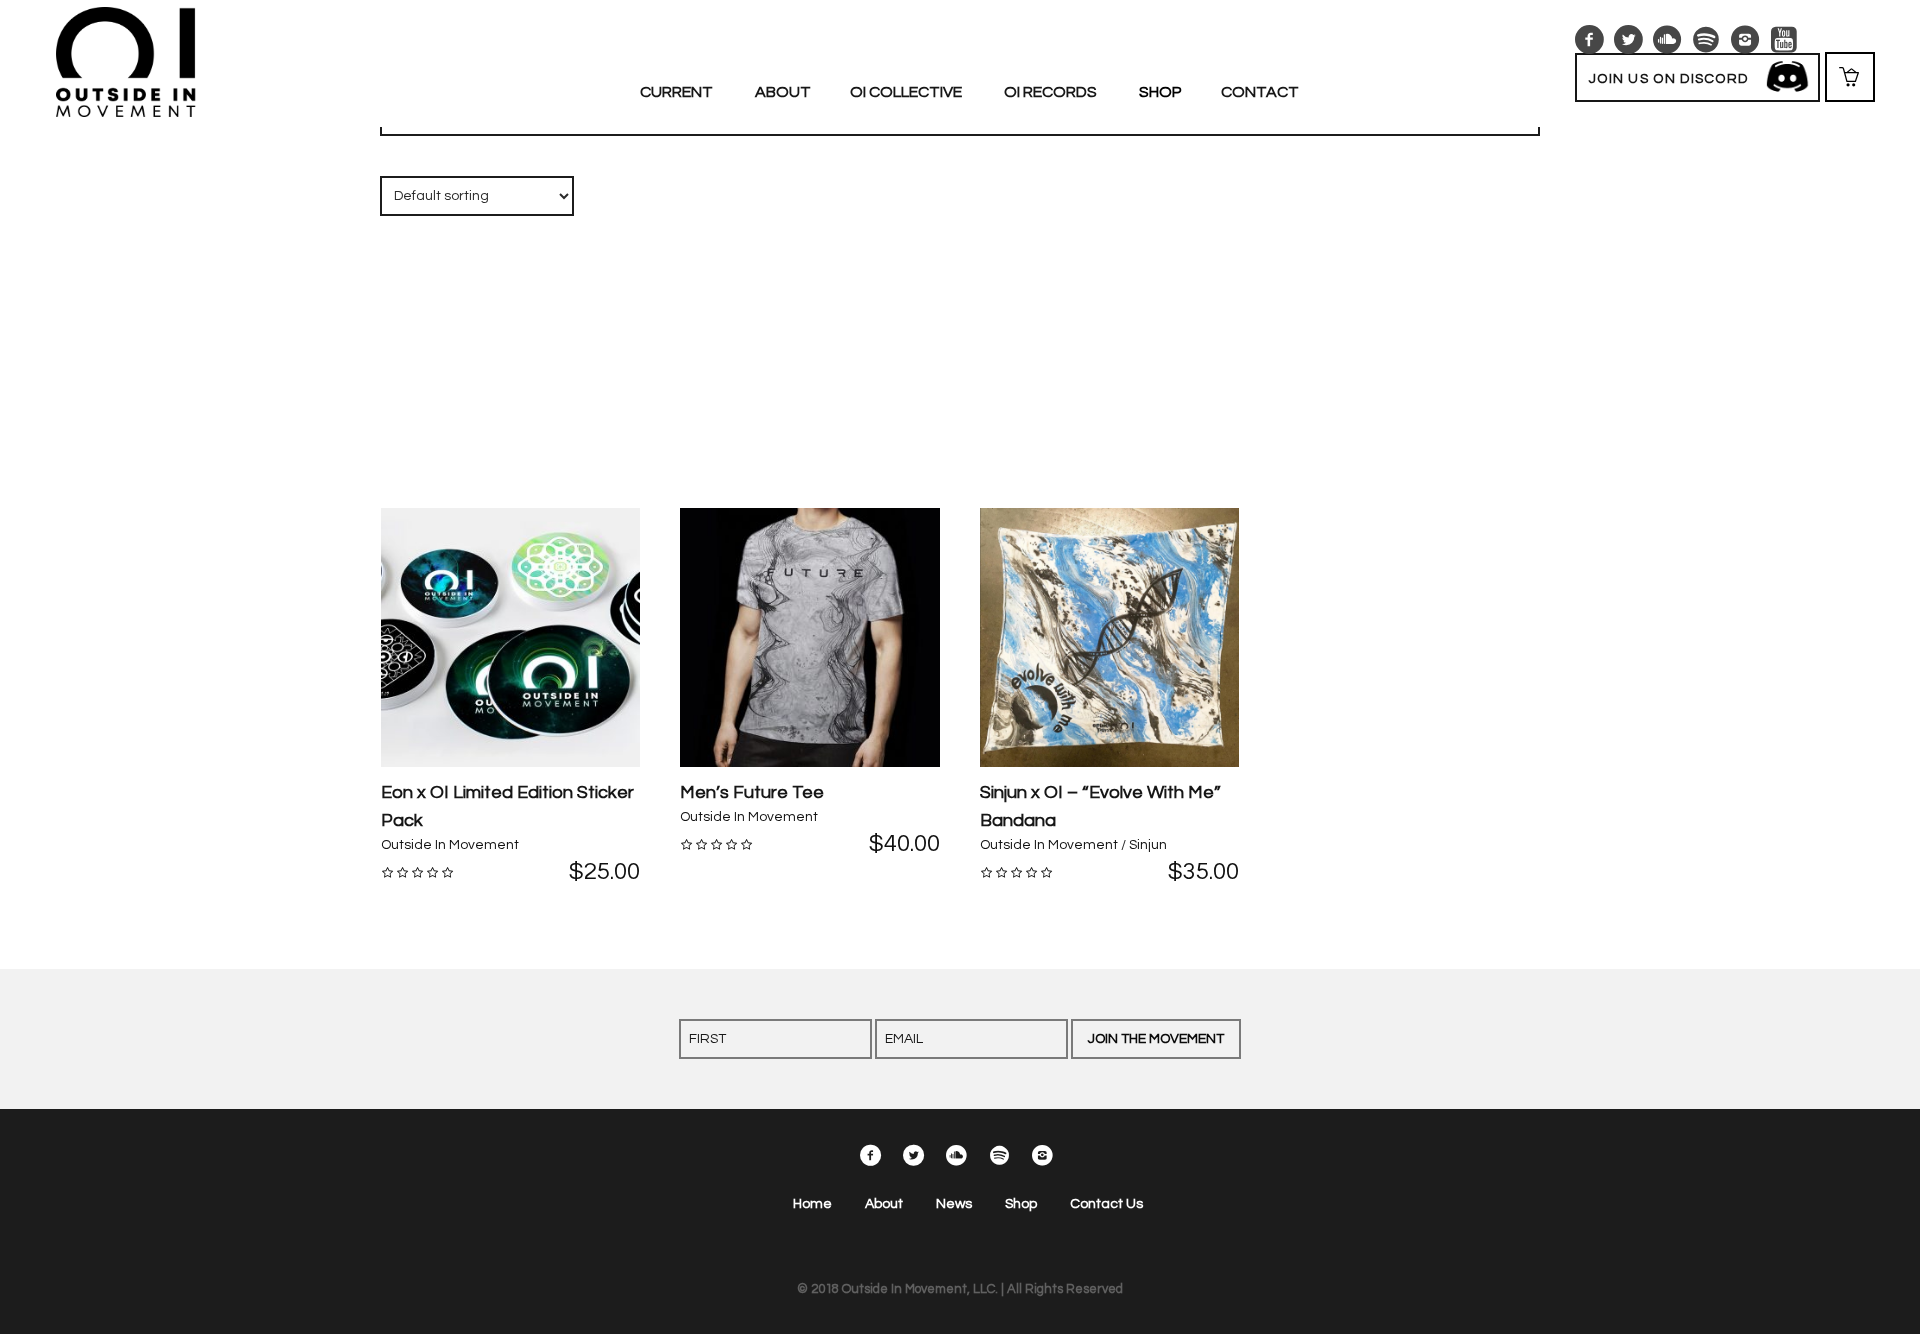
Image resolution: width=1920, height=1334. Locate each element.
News (954, 1204)
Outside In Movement (450, 845)
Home (812, 1204)
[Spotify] (1706, 40)
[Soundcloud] (1667, 40)
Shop (1021, 1204)
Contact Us (1106, 1204)
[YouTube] (1784, 40)
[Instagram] (1745, 40)
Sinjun (1148, 845)
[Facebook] (1589, 40)
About (884, 1204)
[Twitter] (1628, 40)
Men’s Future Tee (752, 792)
